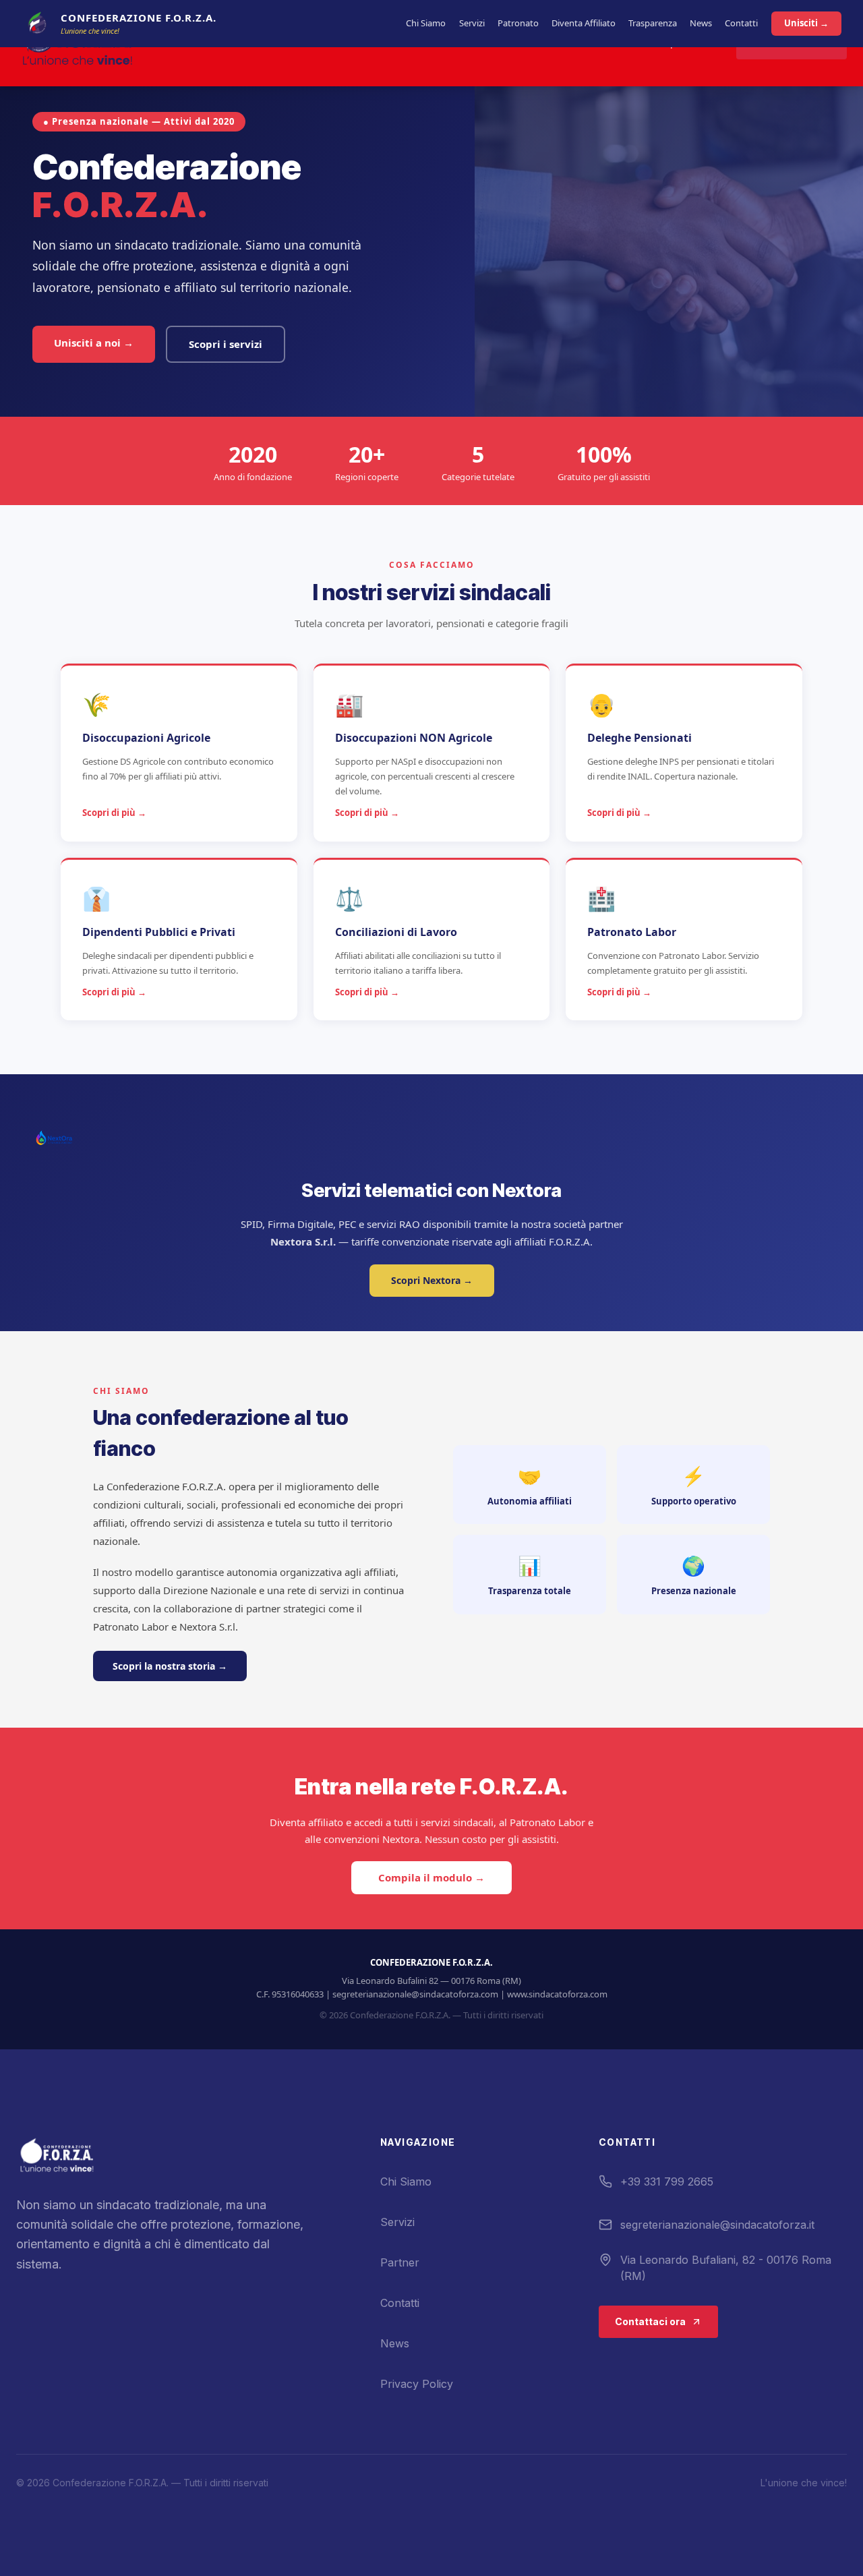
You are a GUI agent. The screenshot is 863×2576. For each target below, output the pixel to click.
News (701, 23)
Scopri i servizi (226, 344)
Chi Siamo (426, 23)
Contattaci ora (650, 2321)
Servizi (472, 23)
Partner (400, 2262)
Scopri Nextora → (432, 1280)
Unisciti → (806, 23)
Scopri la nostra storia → (170, 1666)
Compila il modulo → (431, 1878)
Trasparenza (653, 23)
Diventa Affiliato (584, 23)
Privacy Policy (417, 2384)
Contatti (741, 23)
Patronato (518, 23)
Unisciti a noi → (94, 343)
